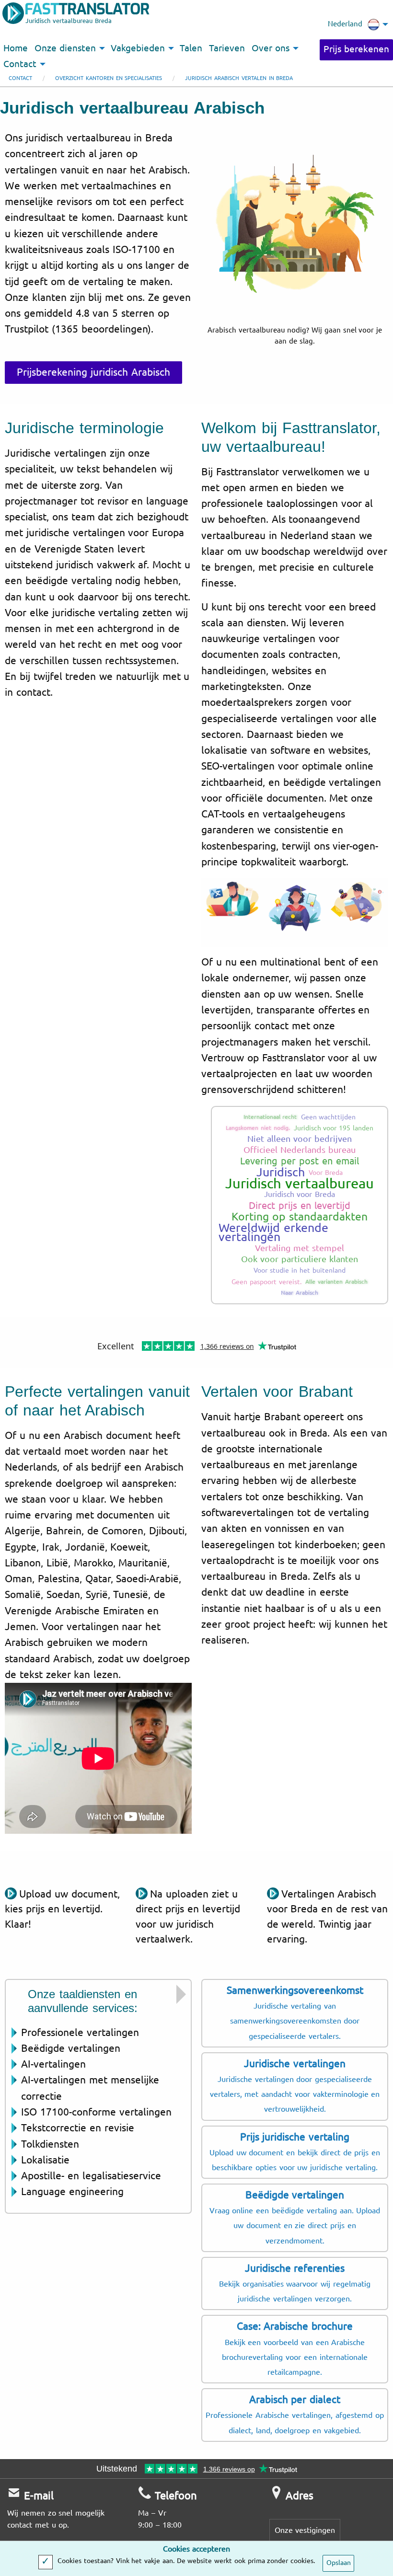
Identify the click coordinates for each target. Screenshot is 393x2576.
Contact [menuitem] (20, 64)
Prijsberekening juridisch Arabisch (93, 372)
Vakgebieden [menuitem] (138, 48)
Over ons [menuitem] (271, 48)
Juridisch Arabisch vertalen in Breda (239, 78)
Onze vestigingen (305, 2530)
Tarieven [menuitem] (227, 48)
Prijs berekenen (356, 49)
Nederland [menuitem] (345, 24)
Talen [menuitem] (191, 48)
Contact (20, 78)
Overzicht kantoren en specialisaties (109, 78)
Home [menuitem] (16, 48)
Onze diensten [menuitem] (65, 48)
